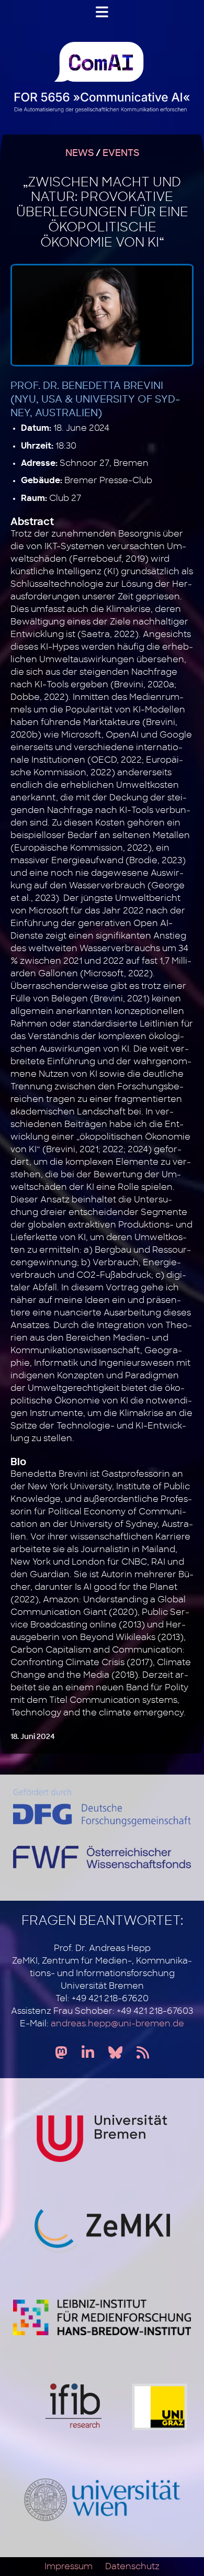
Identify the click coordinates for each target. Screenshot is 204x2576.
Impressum (69, 2567)
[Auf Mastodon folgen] (61, 2053)
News (80, 153)
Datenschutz (132, 2567)
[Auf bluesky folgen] (115, 2053)
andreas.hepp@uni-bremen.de (117, 2024)
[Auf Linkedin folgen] (88, 2053)
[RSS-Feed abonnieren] (143, 2053)
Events (121, 153)
